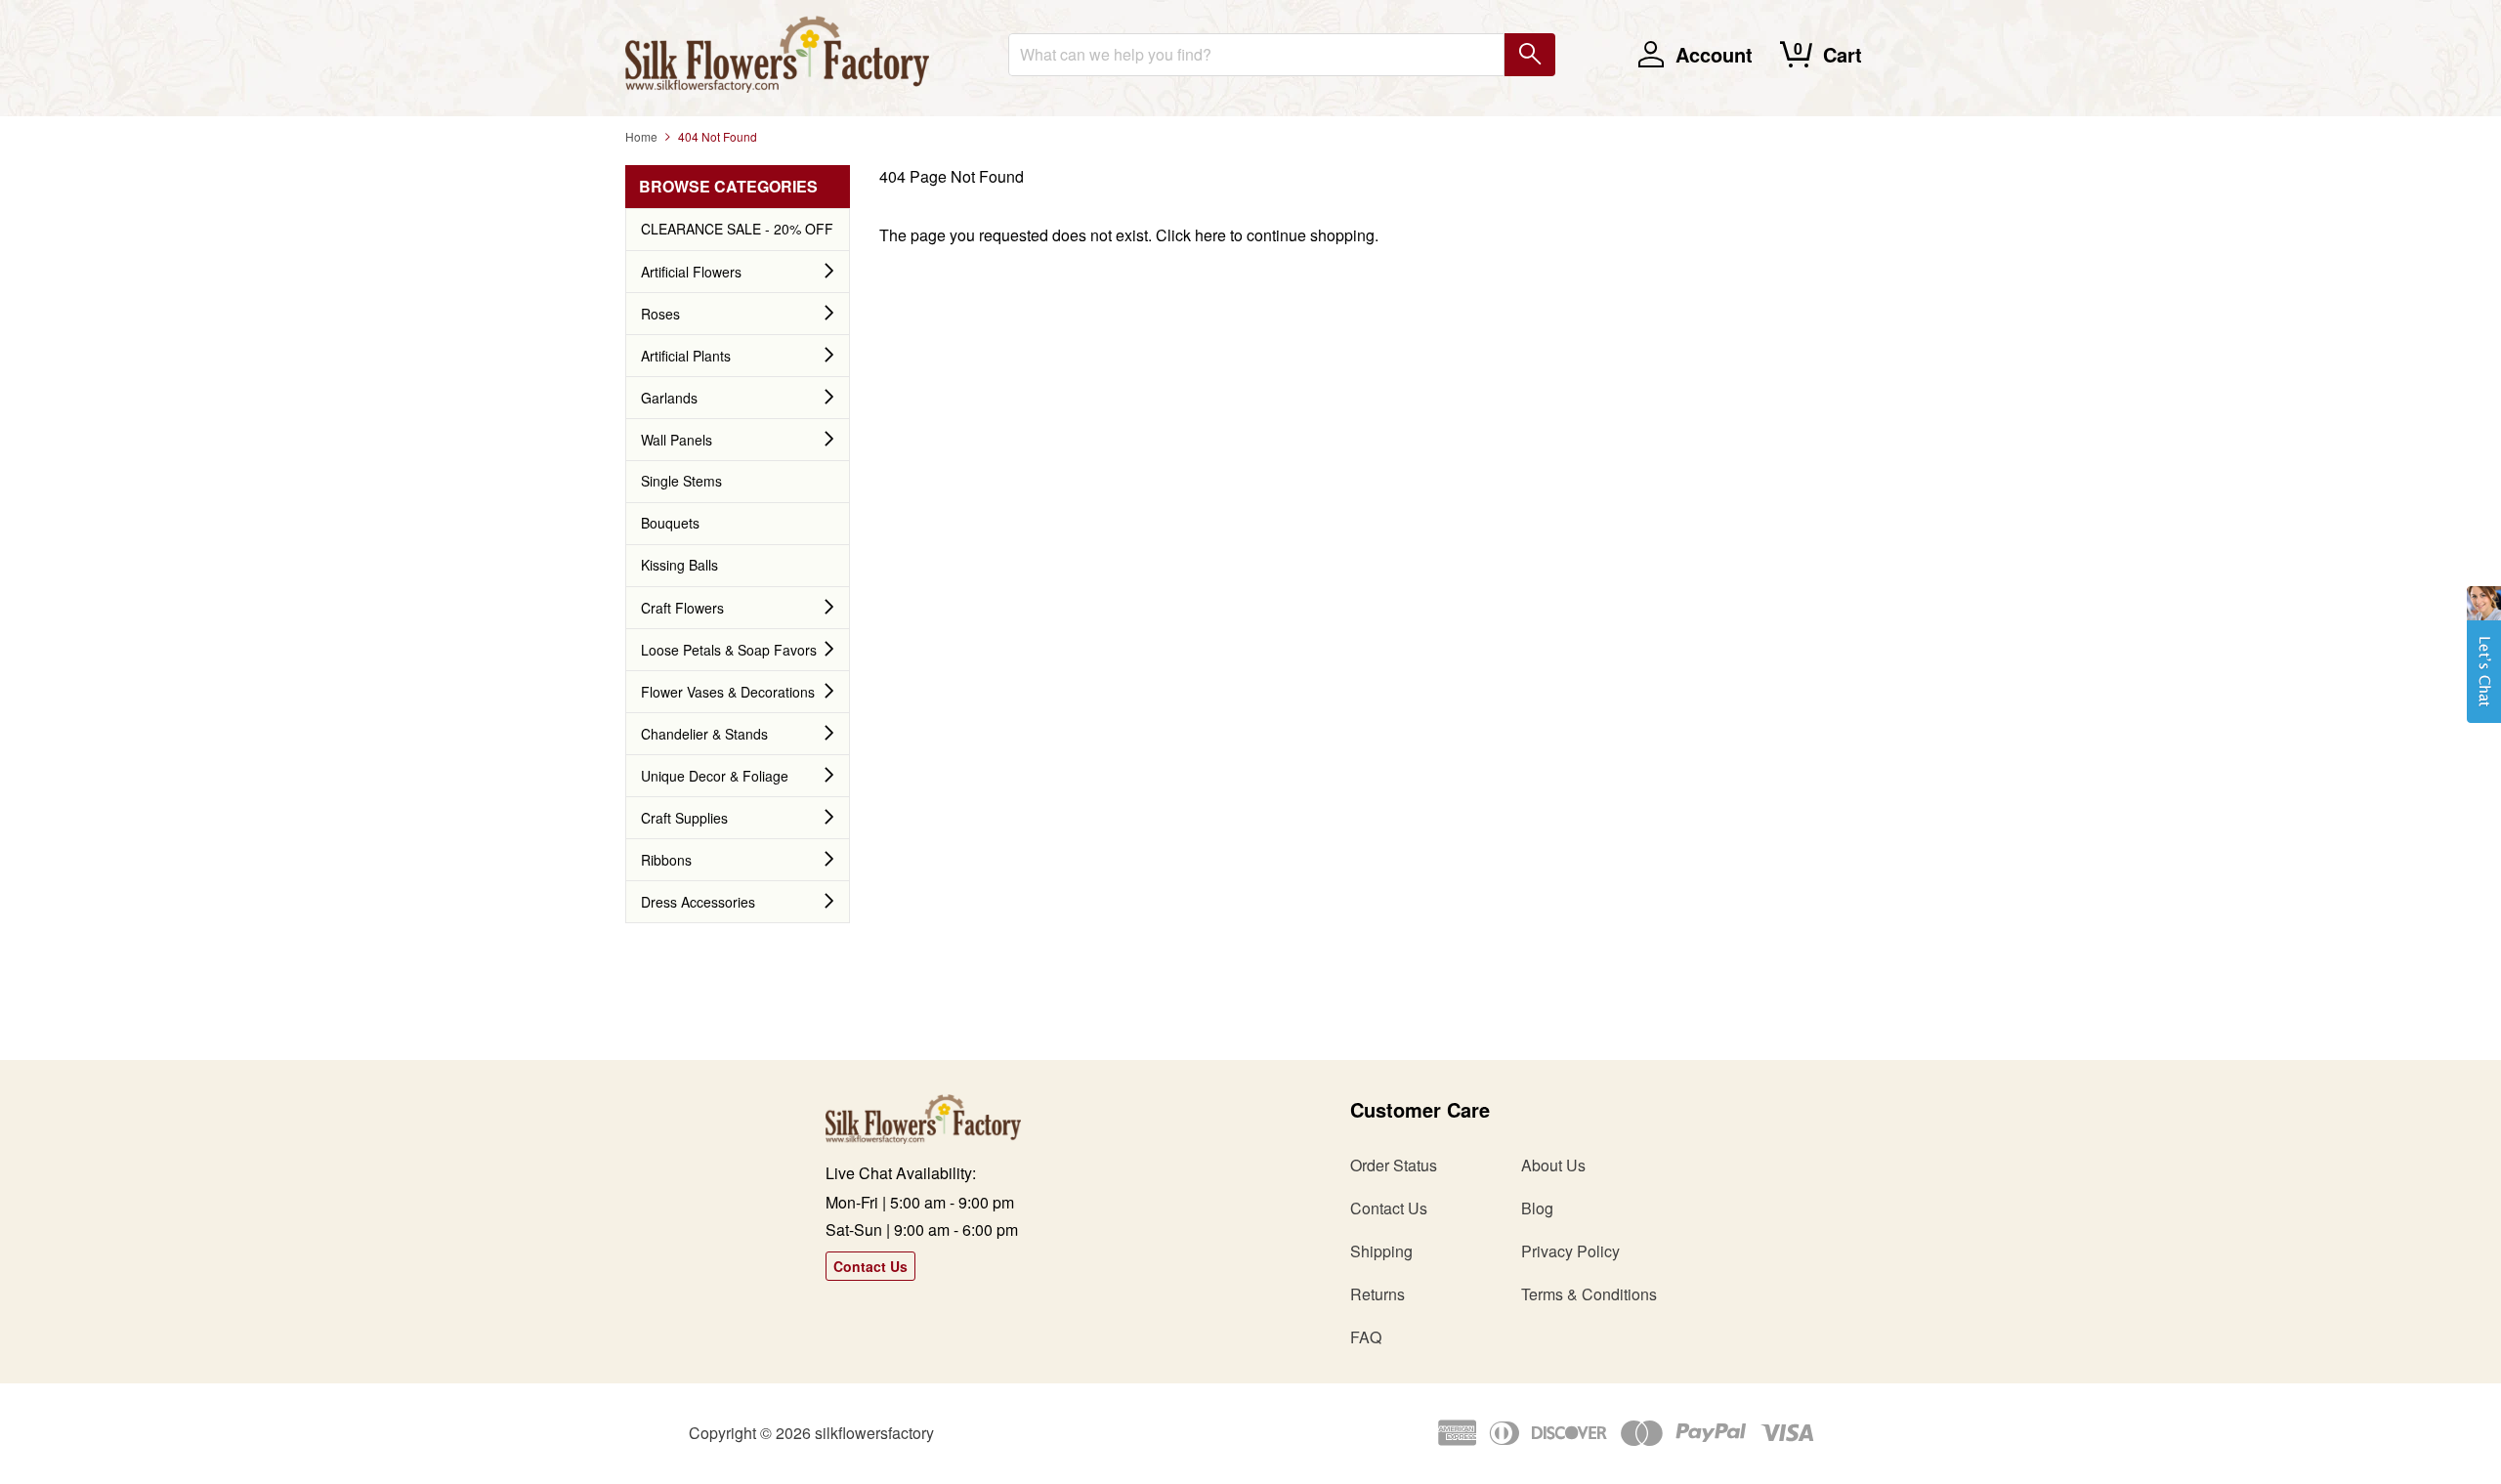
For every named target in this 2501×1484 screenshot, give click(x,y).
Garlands (669, 398)
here (1210, 235)
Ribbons (666, 860)
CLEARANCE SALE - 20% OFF (737, 229)
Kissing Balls (679, 565)
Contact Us (870, 1266)
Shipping (1381, 1251)
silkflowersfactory (874, 1433)
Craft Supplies (684, 818)
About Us (1553, 1165)
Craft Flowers (682, 608)
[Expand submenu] (829, 272)
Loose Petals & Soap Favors (729, 650)
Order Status (1394, 1165)
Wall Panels (677, 440)
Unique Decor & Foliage (715, 776)
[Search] (1530, 55)
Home (641, 136)
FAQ (1366, 1337)
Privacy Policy (1570, 1251)
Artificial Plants (686, 356)
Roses (660, 314)
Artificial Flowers (691, 272)
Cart (1843, 54)
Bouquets (670, 523)
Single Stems (681, 481)
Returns (1378, 1294)
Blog (1537, 1208)
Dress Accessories (698, 902)
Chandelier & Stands (704, 734)
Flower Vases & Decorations (728, 692)
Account (1714, 54)
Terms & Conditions (1589, 1294)
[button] (2484, 664)
